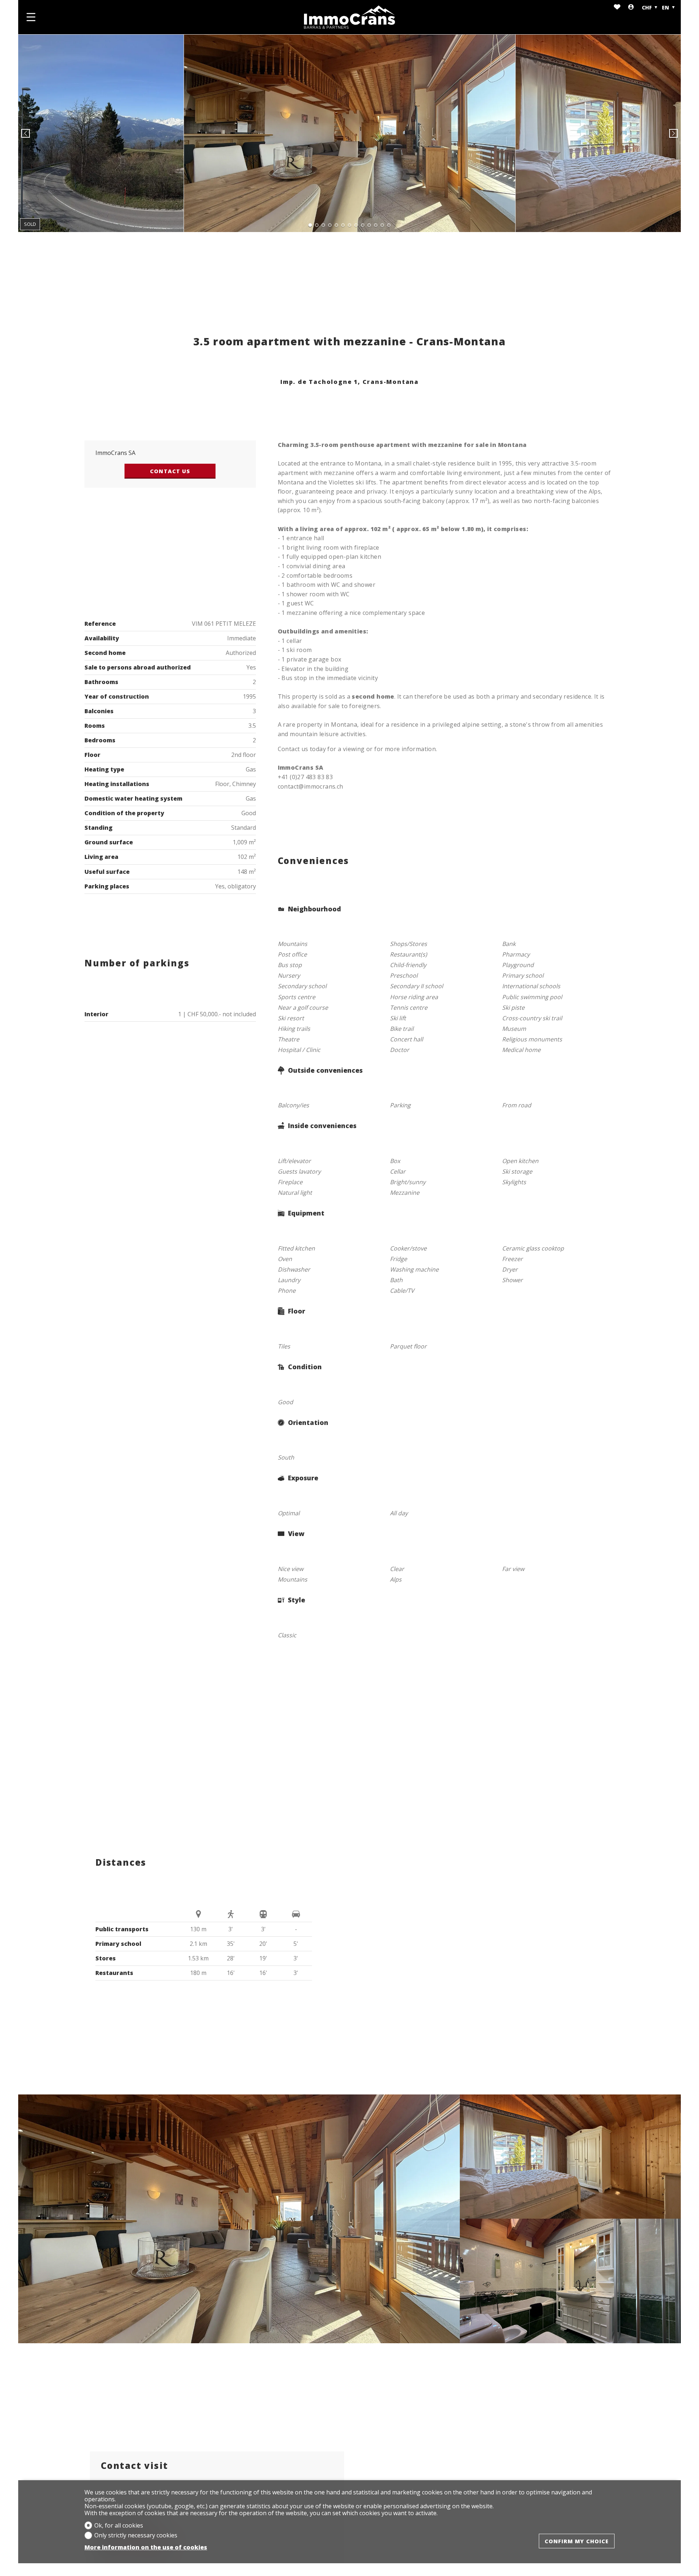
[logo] (349, 17)
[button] (25, 133)
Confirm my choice (577, 2541)
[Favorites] (617, 7)
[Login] (631, 7)
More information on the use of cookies (146, 2547)
